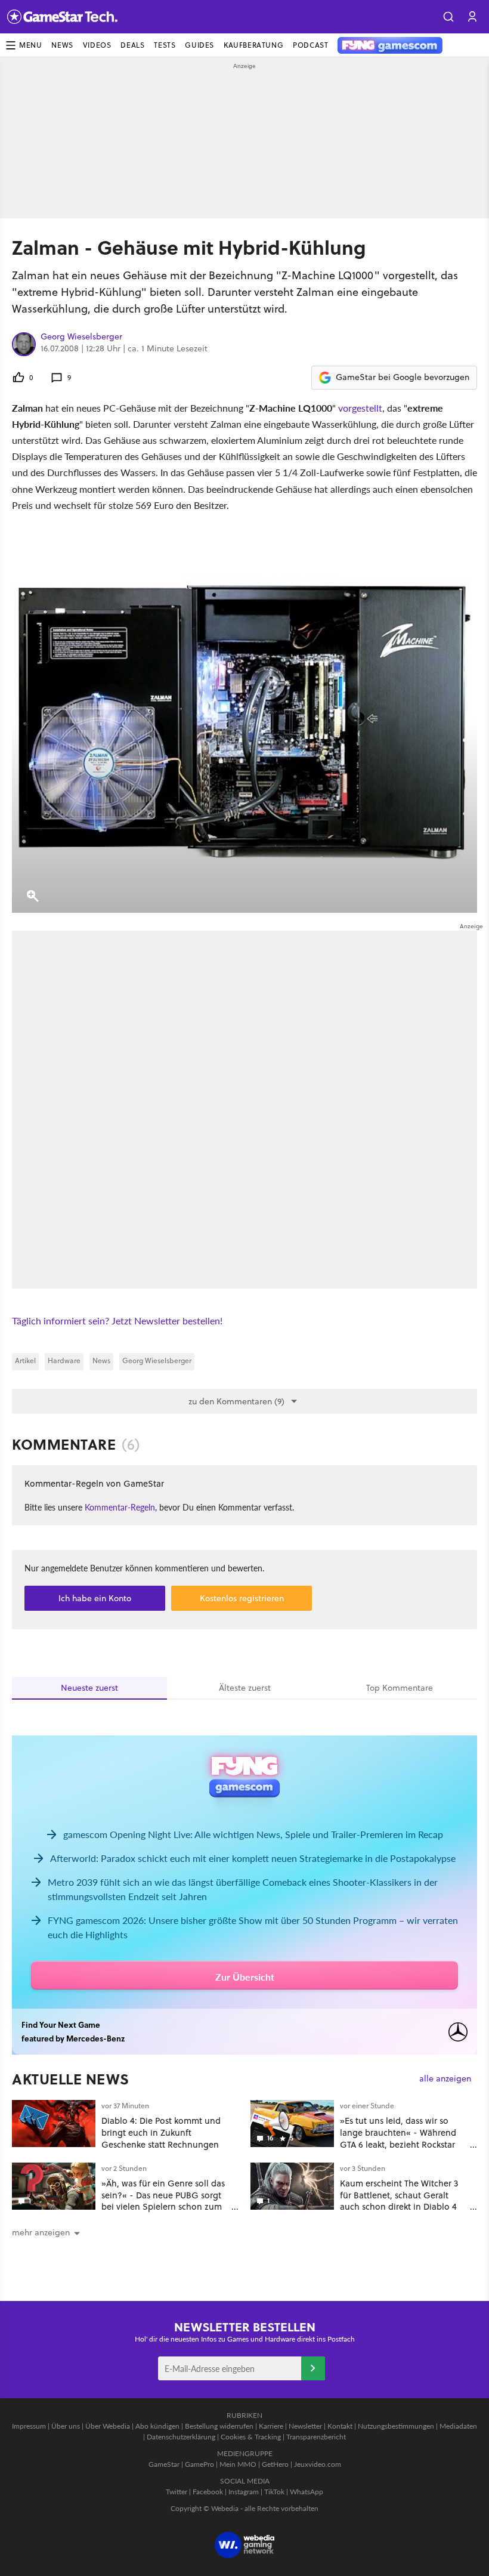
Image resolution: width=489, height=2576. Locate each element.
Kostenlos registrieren (242, 1598)
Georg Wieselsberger (81, 337)
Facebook (208, 2492)
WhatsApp (307, 2492)
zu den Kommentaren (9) (236, 1401)
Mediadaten (458, 2426)
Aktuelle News (71, 2079)
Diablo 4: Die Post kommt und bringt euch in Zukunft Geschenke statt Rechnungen (161, 2132)
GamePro (199, 2464)
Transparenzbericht (316, 2437)
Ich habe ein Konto (95, 1598)
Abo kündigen (157, 2426)
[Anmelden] (313, 2368)
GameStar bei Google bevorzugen (403, 377)
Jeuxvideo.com (318, 2464)
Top (400, 1688)
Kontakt (340, 2426)
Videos (97, 45)
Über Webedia (108, 2426)
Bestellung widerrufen (219, 2426)
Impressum (29, 2426)
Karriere (271, 2426)
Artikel (25, 1360)
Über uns (66, 2426)
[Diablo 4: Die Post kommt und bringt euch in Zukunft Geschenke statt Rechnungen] (54, 2123)
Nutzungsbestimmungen (396, 2426)
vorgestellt (360, 408)
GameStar (164, 2464)
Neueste (89, 1688)
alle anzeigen (445, 2079)
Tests (165, 45)
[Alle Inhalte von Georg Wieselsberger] (24, 344)
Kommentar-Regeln (120, 1507)
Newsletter (305, 2426)
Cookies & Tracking (251, 2437)
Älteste (245, 1688)
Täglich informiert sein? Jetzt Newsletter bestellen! (117, 1321)
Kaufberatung (253, 45)
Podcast (310, 45)
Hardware (64, 1360)
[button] (448, 17)
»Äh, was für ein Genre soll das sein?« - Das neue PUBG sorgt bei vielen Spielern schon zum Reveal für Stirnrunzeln (163, 2201)
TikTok (274, 2492)
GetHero (275, 2464)
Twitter (177, 2492)
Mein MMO (238, 2464)
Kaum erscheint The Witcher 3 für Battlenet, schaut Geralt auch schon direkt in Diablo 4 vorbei (399, 2201)
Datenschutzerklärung (181, 2437)
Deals (132, 45)
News (62, 45)
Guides (199, 45)
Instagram (244, 2492)
